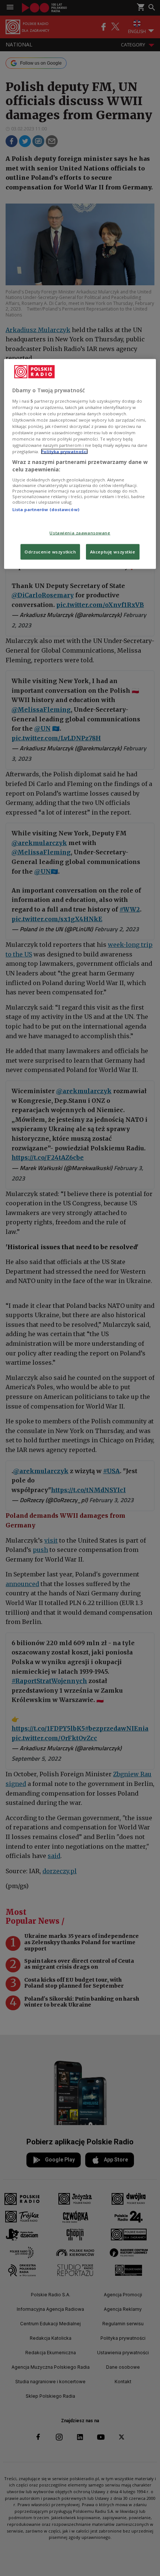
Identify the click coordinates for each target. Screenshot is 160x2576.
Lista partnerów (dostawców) (46, 509)
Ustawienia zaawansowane (80, 533)
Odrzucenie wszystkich (50, 551)
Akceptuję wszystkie (113, 551)
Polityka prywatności (64, 451)
